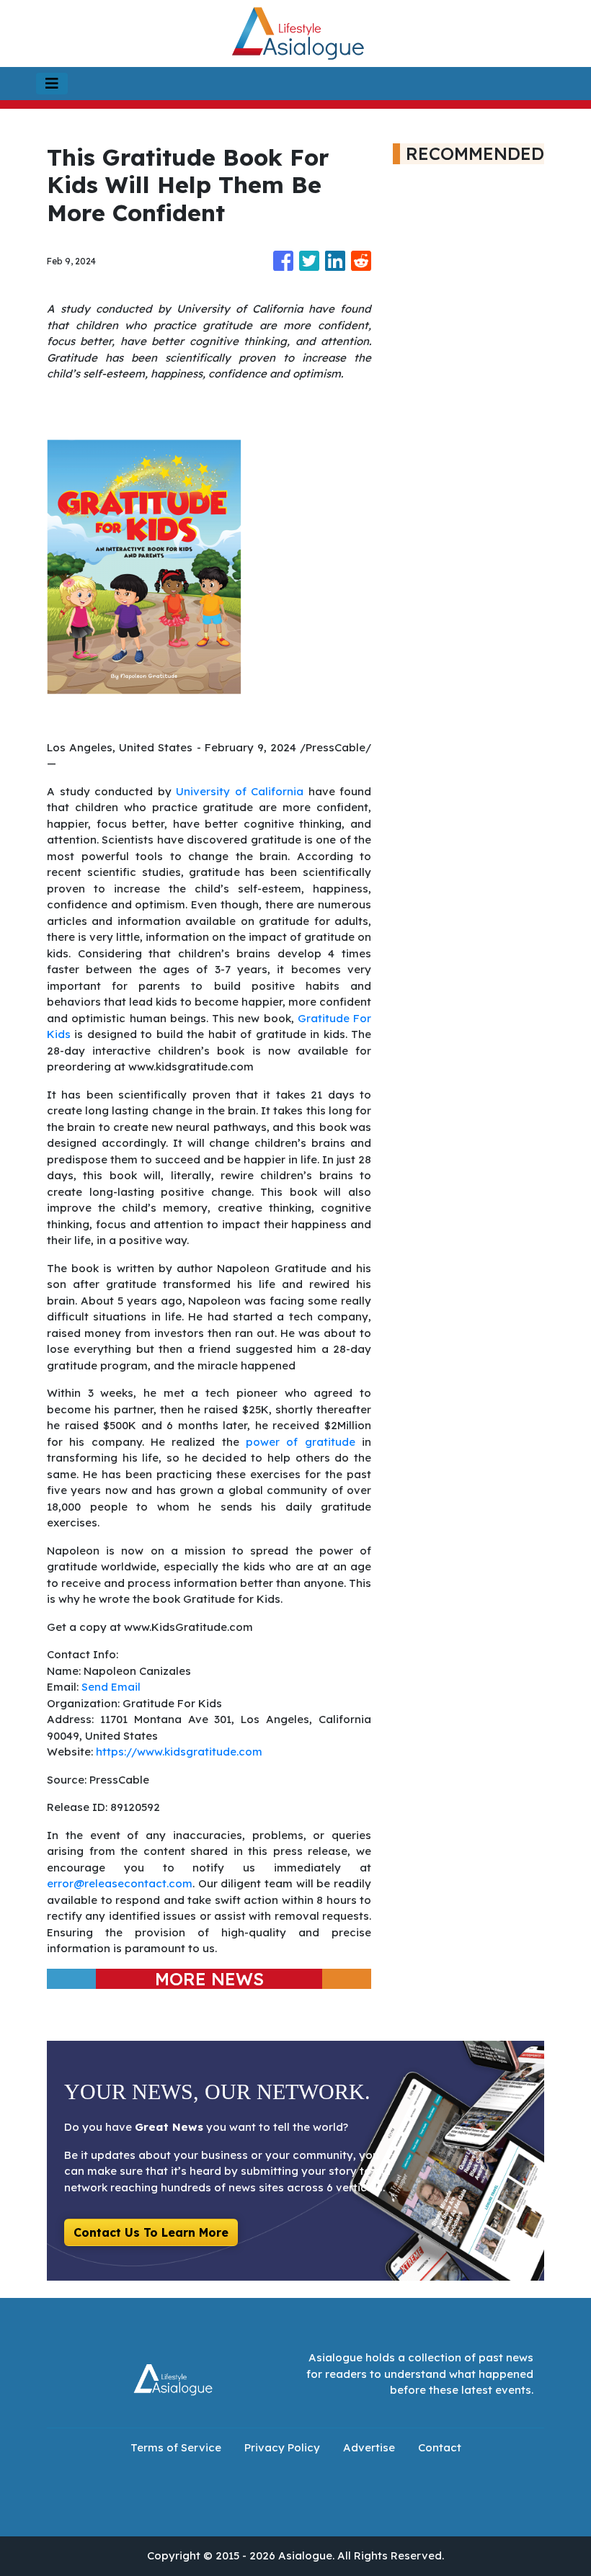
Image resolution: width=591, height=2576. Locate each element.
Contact (440, 2447)
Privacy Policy (282, 2447)
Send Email (111, 1687)
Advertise (369, 2447)
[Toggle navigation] (52, 84)
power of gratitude (301, 1442)
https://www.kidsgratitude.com (179, 1752)
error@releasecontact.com (120, 1883)
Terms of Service (176, 2447)
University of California (240, 791)
